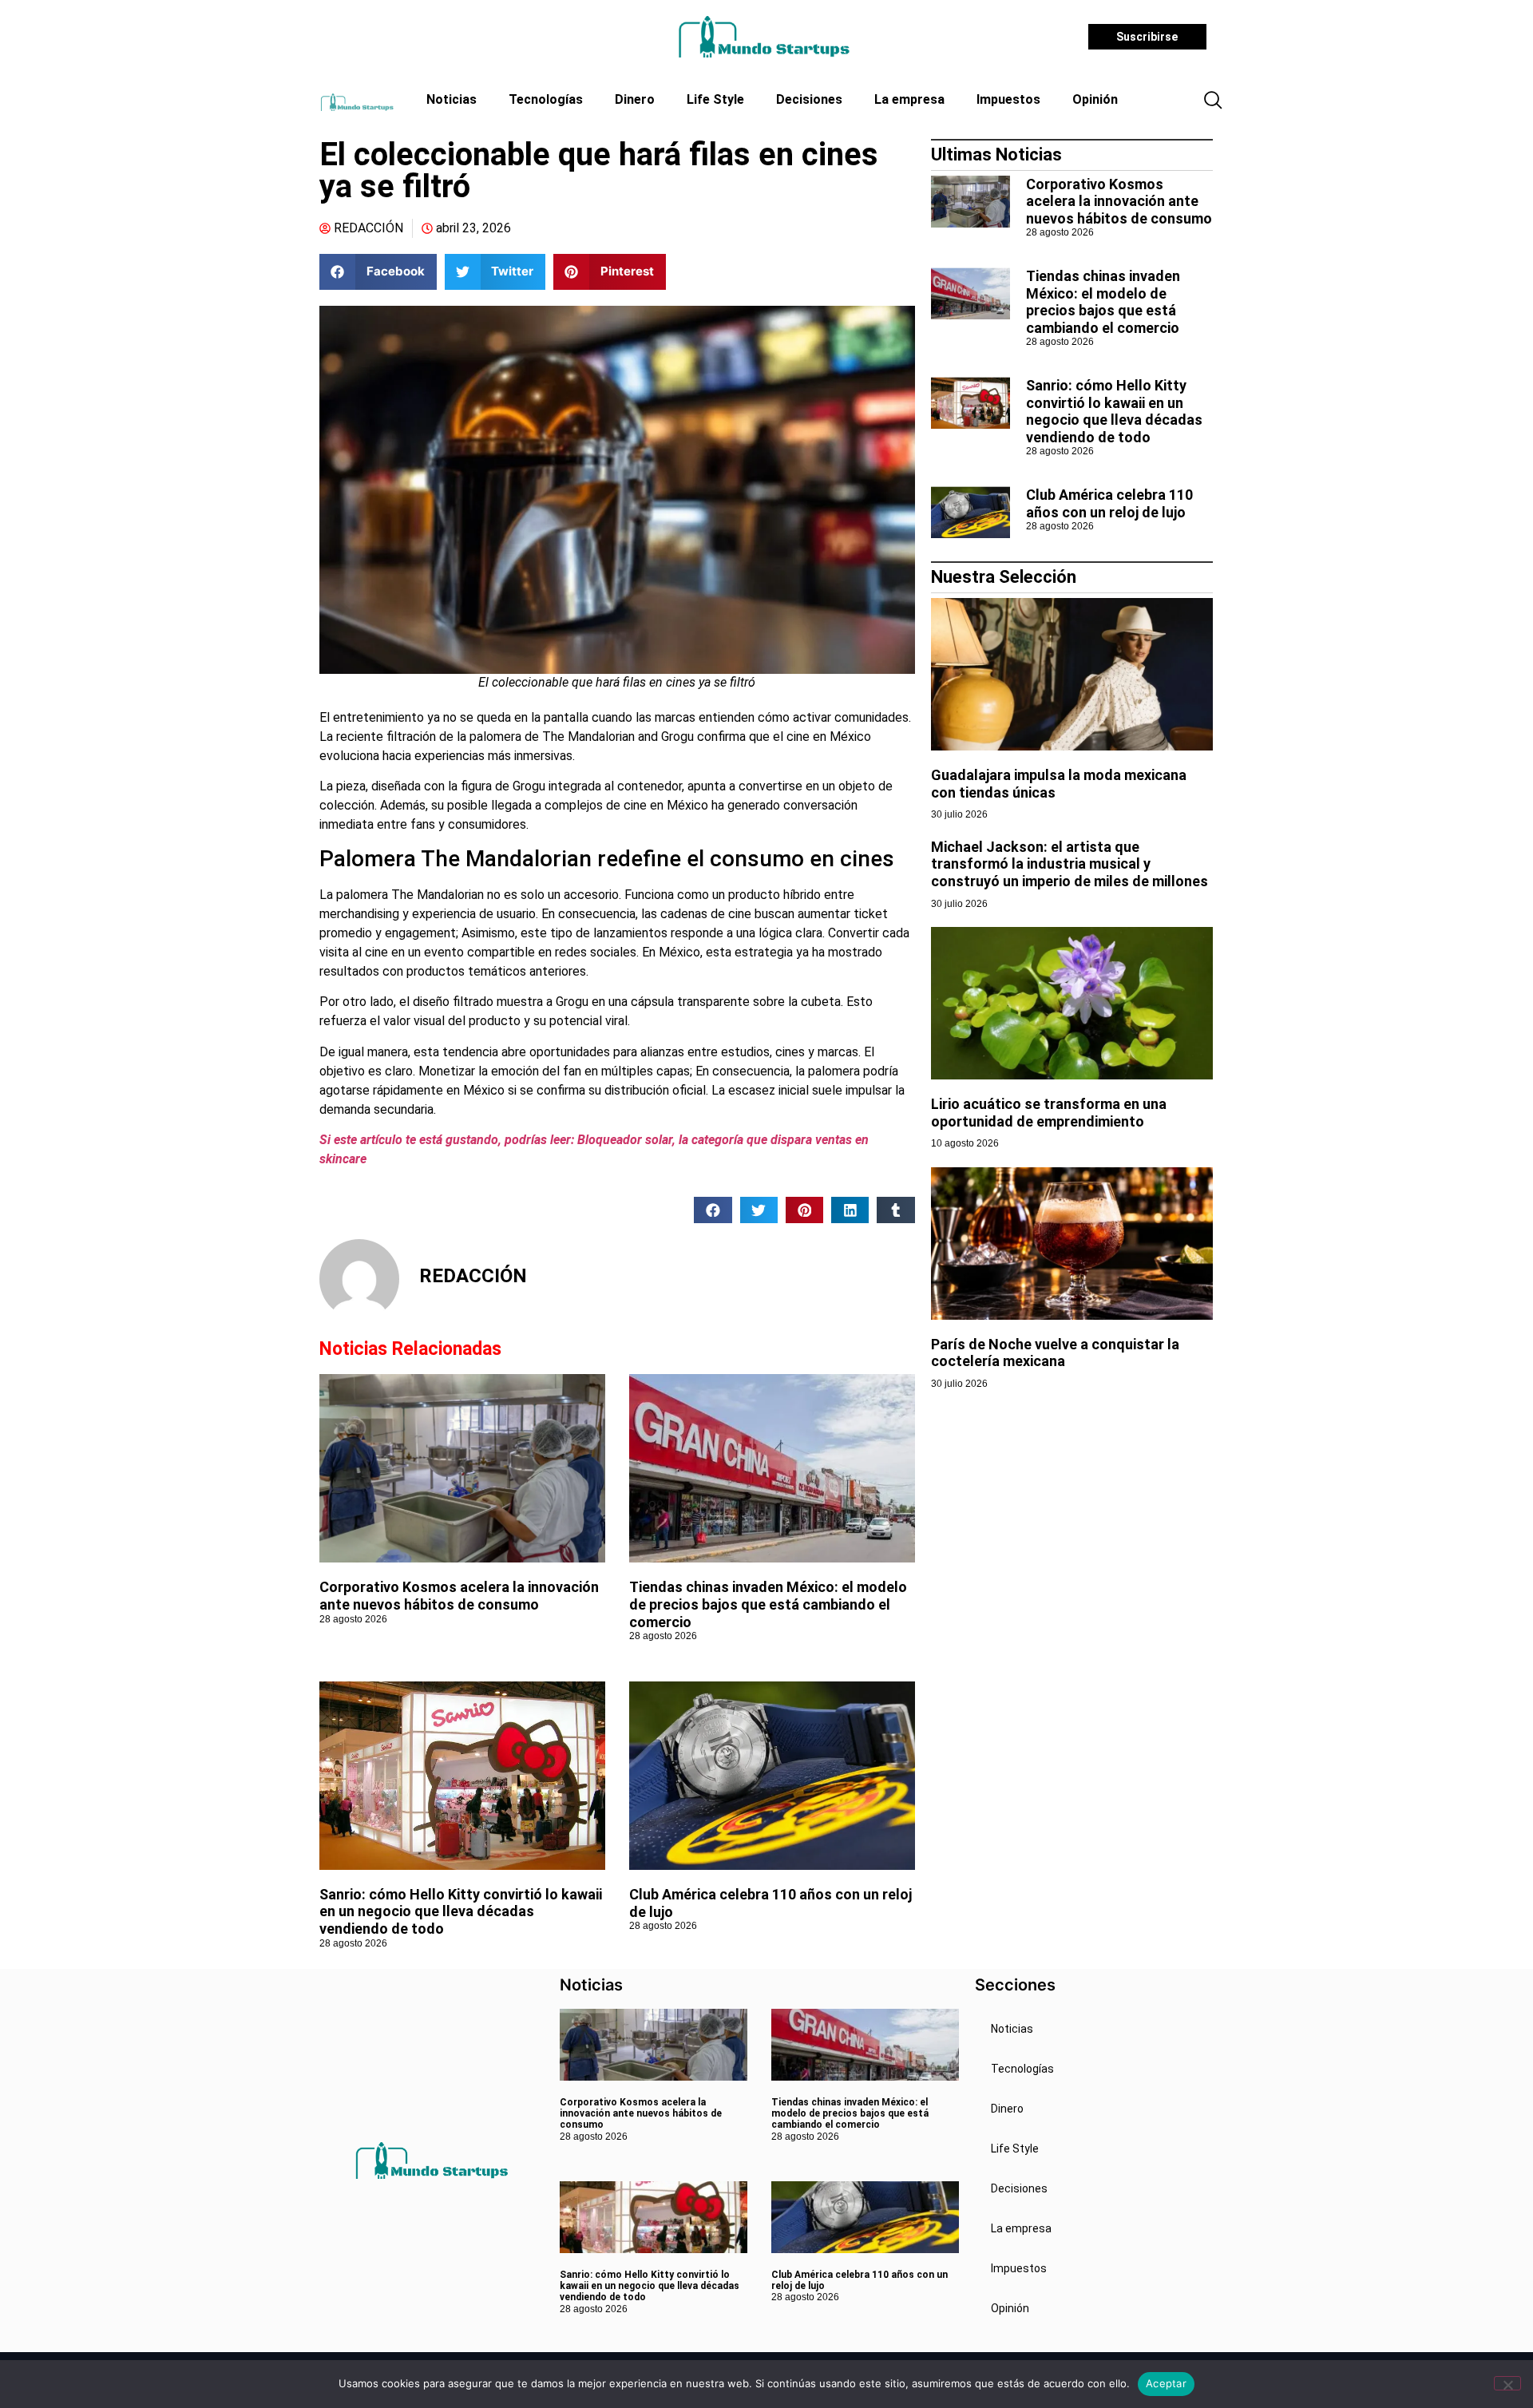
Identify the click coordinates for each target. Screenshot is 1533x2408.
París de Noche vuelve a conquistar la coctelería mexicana (1055, 1353)
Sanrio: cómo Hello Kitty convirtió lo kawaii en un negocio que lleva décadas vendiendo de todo (461, 1911)
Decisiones (809, 99)
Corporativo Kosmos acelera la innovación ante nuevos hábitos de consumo (459, 1596)
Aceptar (1166, 2383)
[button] (1213, 101)
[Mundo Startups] (764, 37)
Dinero (635, 99)
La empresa (909, 99)
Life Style (715, 99)
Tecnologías (546, 99)
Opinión (1095, 99)
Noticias (452, 99)
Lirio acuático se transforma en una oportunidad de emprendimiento (1049, 1113)
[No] (1507, 2383)
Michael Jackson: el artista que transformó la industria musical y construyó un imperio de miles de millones (1070, 864)
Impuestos (1008, 99)
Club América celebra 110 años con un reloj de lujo (1109, 503)
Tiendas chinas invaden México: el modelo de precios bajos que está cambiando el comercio (768, 1604)
